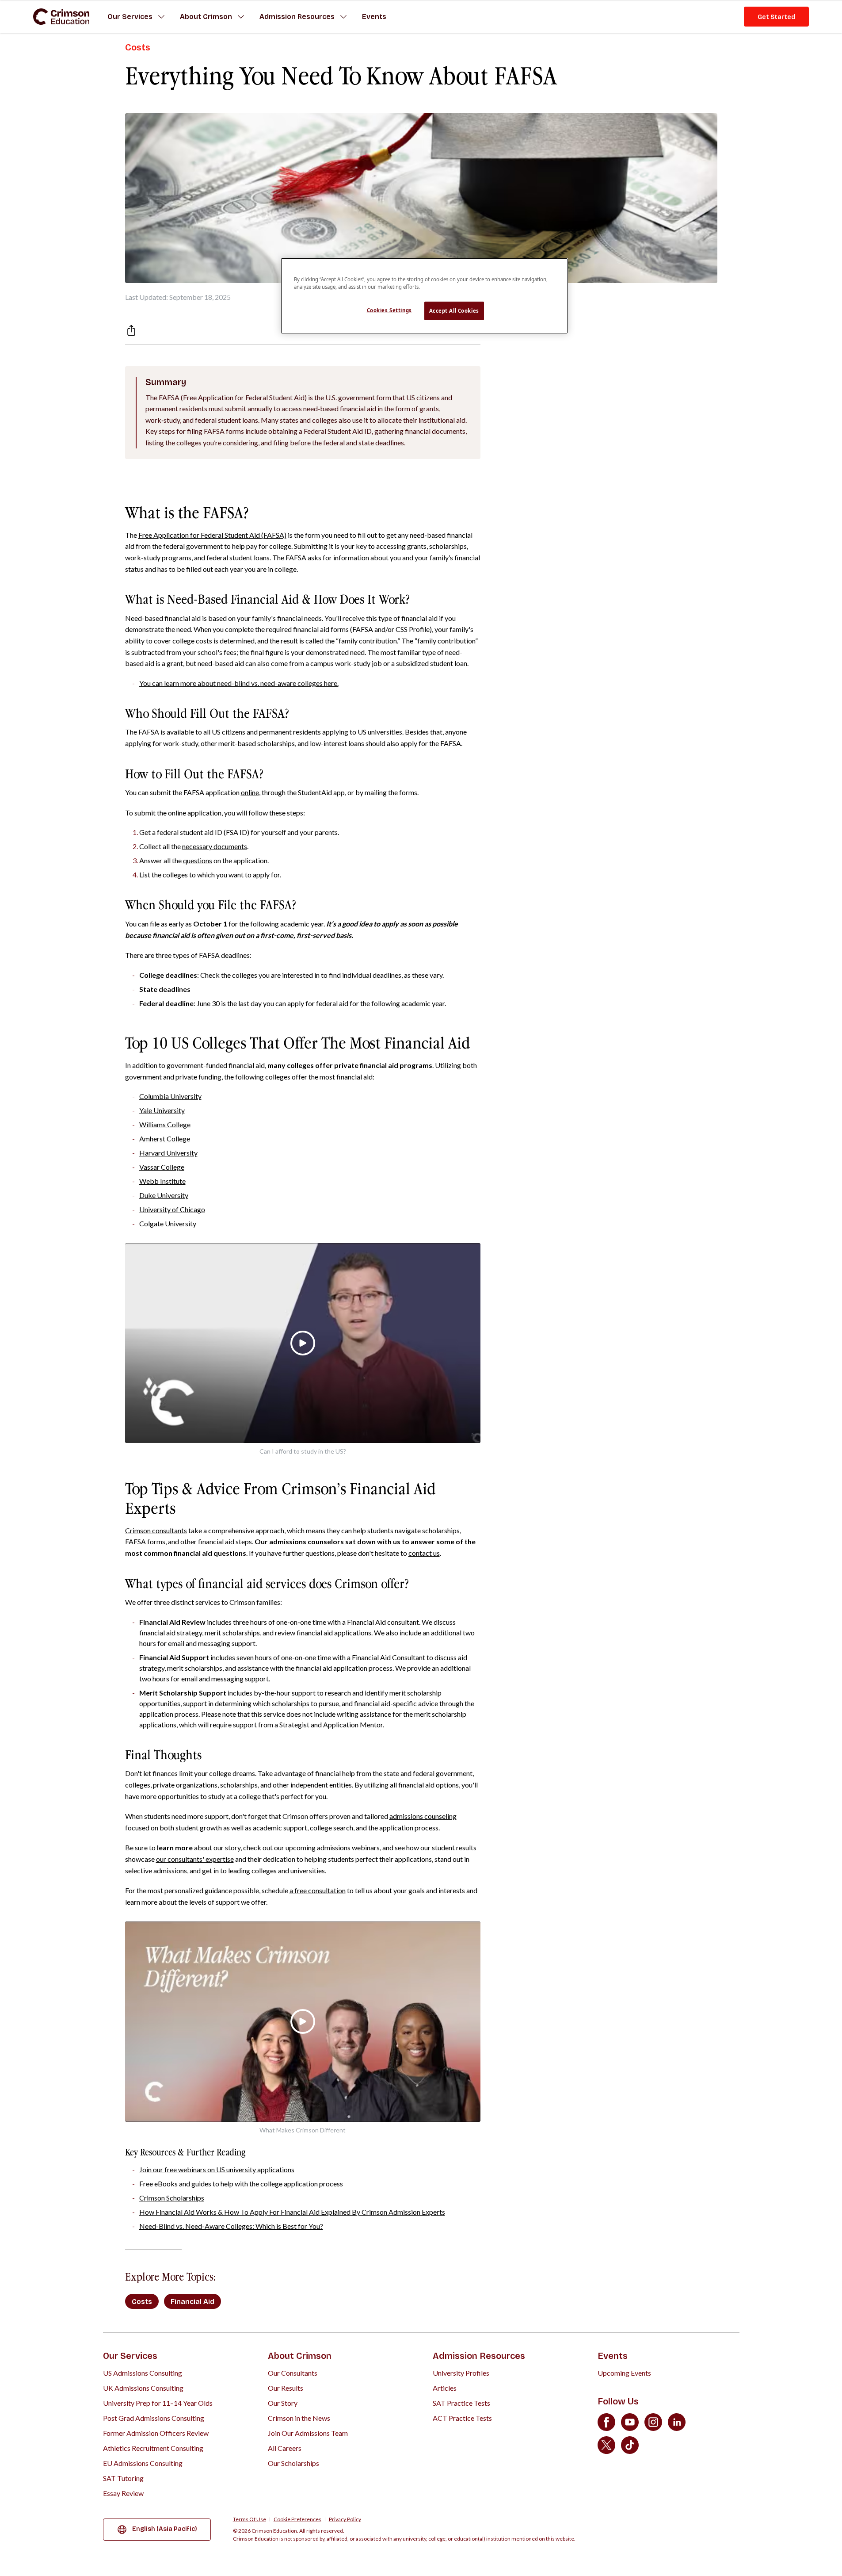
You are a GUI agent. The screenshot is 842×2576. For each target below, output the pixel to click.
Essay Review (123, 2493)
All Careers (285, 2448)
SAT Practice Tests (461, 2403)
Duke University (164, 1195)
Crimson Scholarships (172, 2198)
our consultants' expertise (195, 1859)
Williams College (165, 1124)
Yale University (162, 1110)
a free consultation (318, 1890)
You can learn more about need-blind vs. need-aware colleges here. (239, 683)
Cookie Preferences (297, 2519)
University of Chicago (172, 1209)
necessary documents (215, 846)
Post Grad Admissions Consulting (154, 2418)
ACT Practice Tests (462, 2418)
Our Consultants (293, 2373)
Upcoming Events (624, 2373)
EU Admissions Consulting (143, 2463)
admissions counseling (423, 1816)
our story (227, 1847)
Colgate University (168, 1223)
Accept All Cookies (454, 311)
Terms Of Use (250, 2519)
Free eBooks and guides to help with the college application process (241, 2184)
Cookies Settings (389, 310)
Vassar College (162, 1167)
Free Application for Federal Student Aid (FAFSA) (212, 535)
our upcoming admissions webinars (327, 1847)
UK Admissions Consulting (143, 2388)
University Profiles (461, 2373)
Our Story (283, 2403)
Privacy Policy (345, 2519)
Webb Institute (162, 1181)
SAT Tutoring (123, 2478)
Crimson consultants (156, 1530)
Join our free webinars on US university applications (217, 2169)
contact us (424, 1553)
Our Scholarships (293, 2463)
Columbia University (170, 1096)
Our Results (286, 2388)
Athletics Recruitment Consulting (153, 2448)
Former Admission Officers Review (156, 2433)
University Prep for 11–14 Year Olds (158, 2403)
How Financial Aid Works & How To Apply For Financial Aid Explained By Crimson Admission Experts (292, 2212)
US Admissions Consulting (143, 2373)
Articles (445, 2388)
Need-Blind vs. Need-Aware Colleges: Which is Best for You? (231, 2226)
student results (454, 1847)
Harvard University (168, 1153)
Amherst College (165, 1139)
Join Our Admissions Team (308, 2433)
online (250, 792)
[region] (424, 296)
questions (198, 860)
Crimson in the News (299, 2418)
